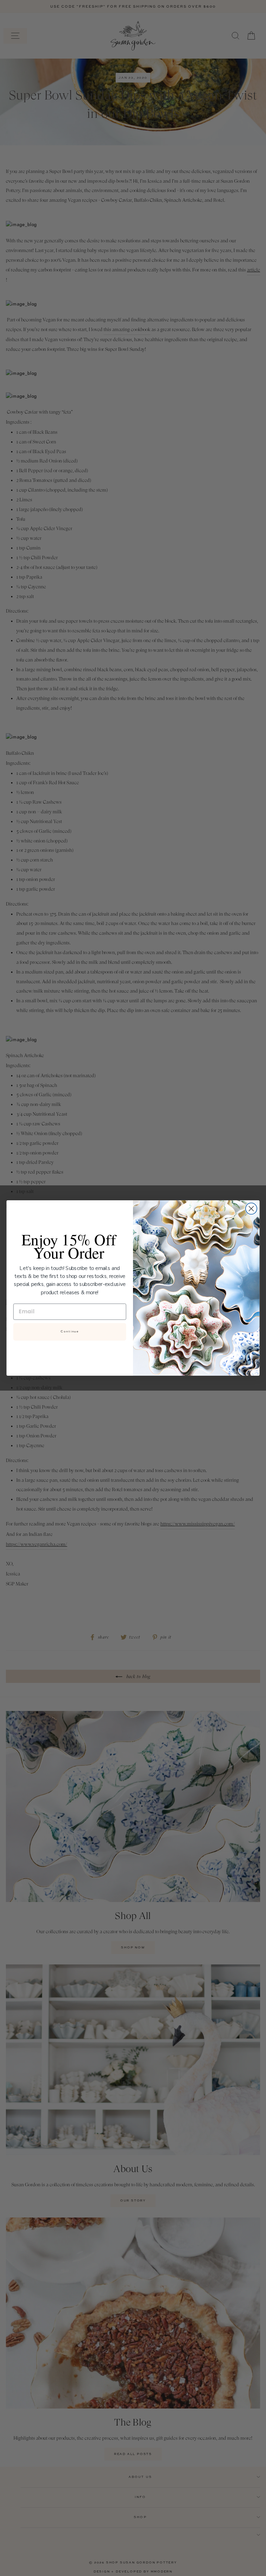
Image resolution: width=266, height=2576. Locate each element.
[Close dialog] (251, 1209)
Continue (70, 1332)
